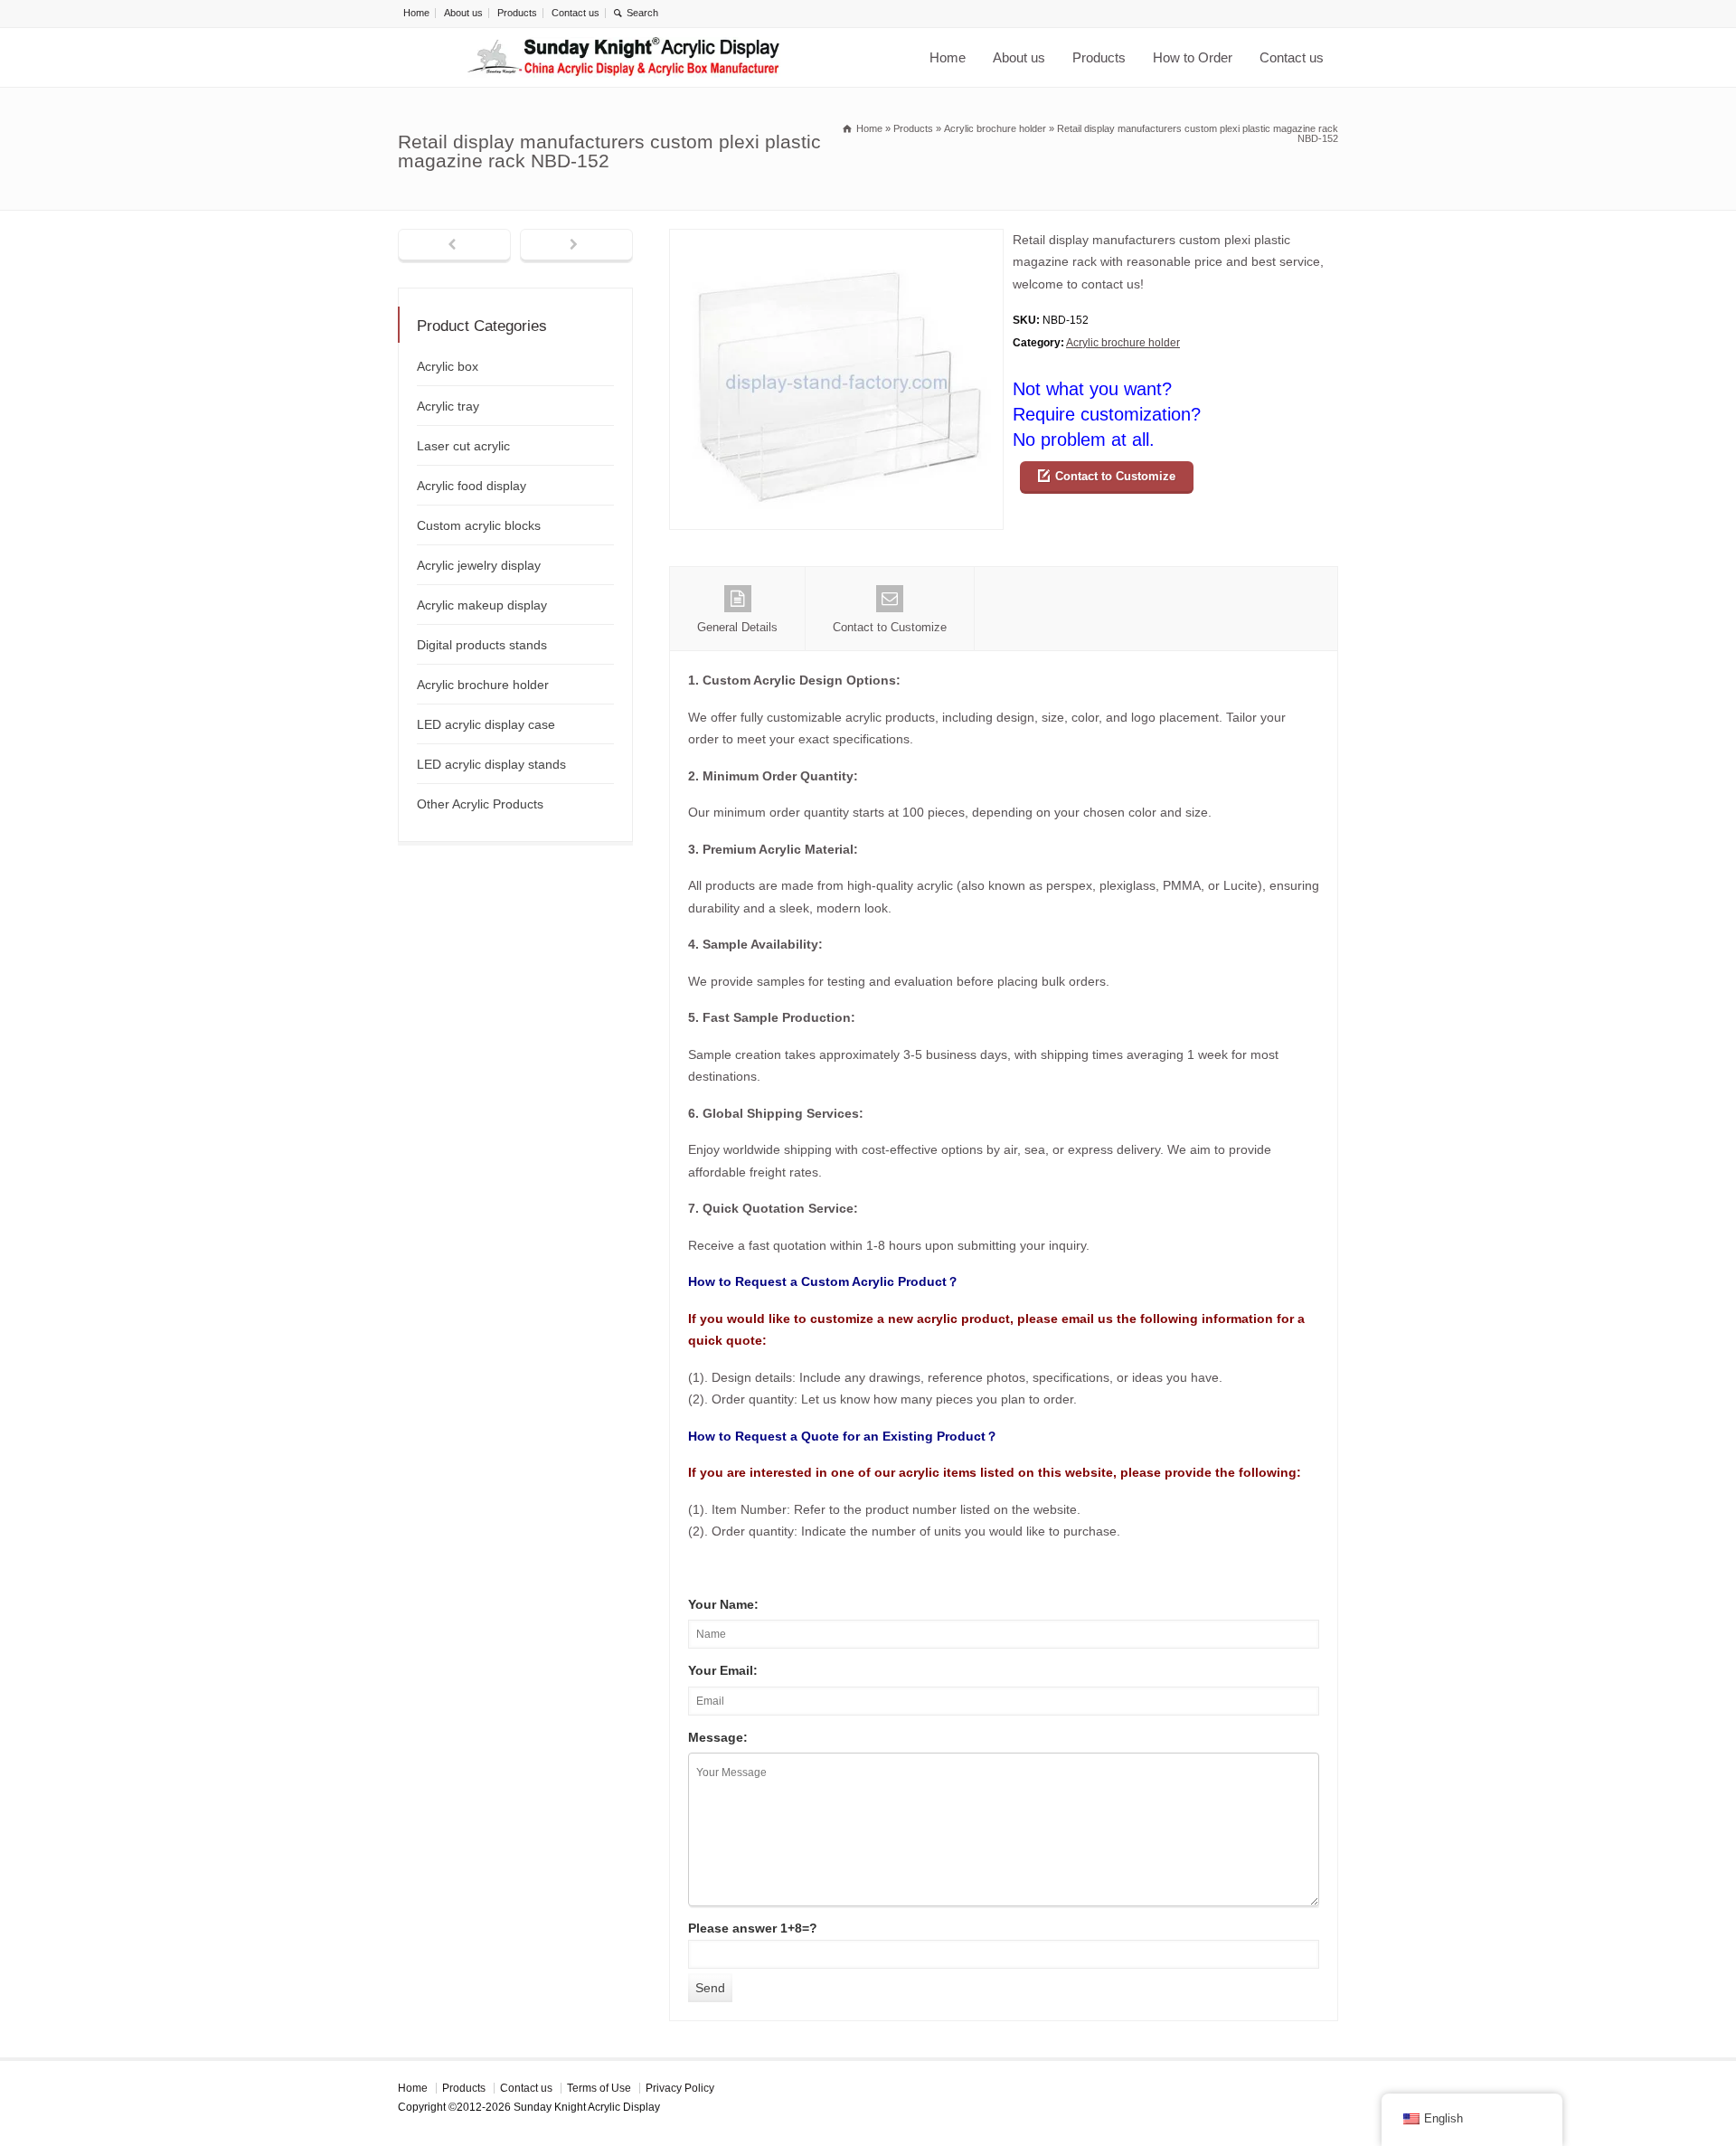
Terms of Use (599, 2088)
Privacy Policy (680, 2088)
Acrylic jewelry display (479, 565)
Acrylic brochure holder (1123, 343)
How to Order (1193, 57)
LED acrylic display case (486, 724)
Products (517, 13)
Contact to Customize (1115, 476)
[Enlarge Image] (836, 240)
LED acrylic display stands (491, 764)
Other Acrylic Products (480, 804)
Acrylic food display (472, 486)
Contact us (576, 13)
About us (463, 13)
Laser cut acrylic (463, 446)
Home (416, 13)
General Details (737, 627)
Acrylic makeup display (482, 605)
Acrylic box (448, 366)
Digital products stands (482, 645)
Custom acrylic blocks (479, 525)
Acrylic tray (448, 406)
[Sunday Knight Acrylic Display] (624, 57)
